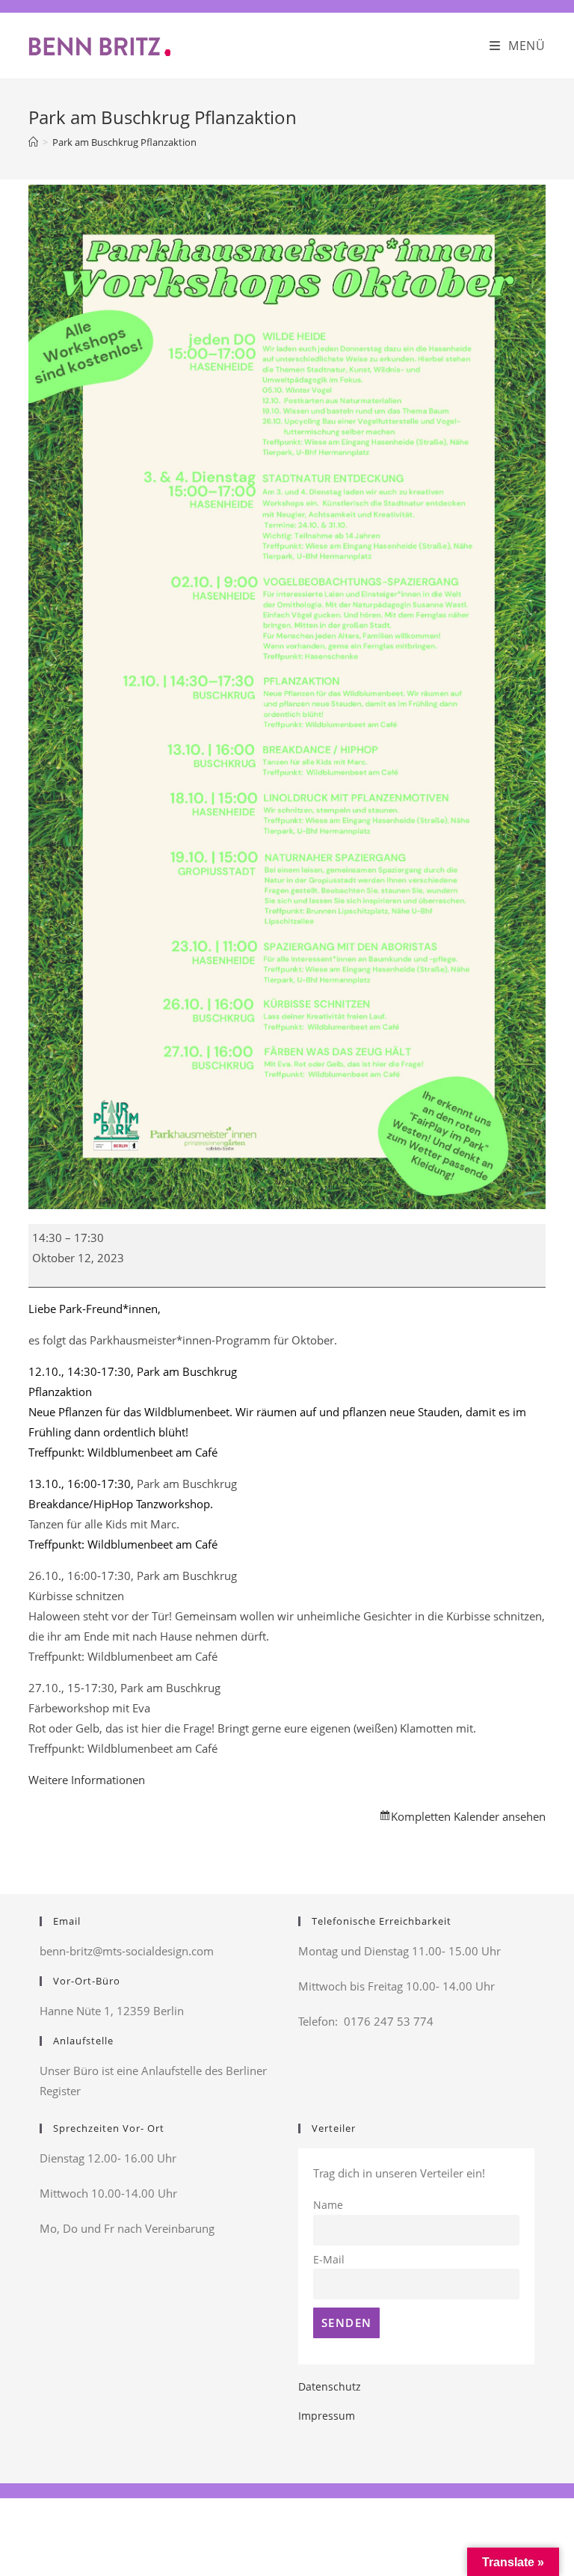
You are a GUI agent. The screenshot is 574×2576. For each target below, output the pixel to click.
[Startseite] (33, 142)
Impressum (327, 2416)
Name (328, 2205)
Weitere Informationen (87, 1780)
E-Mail (329, 2260)
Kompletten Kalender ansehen (468, 1816)
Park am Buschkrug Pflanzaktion (124, 142)
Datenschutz (330, 2386)
